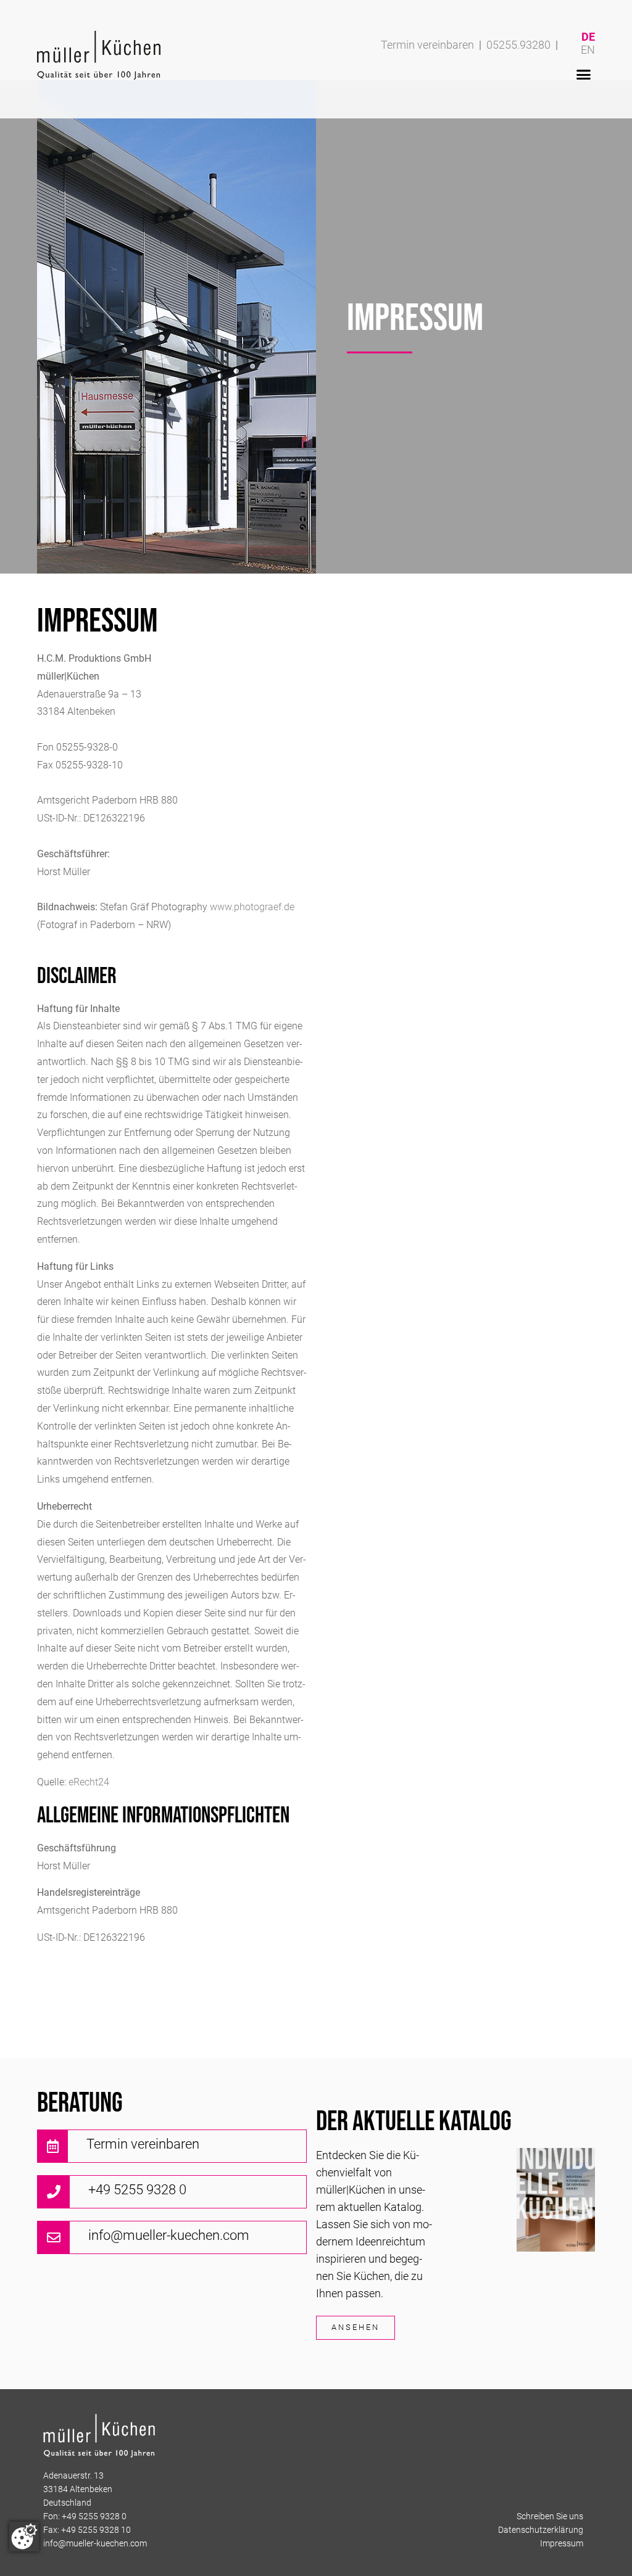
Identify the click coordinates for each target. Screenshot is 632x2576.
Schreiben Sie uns (550, 2517)
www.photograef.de (252, 908)
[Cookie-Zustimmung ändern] (24, 2537)
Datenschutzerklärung (541, 2531)
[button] (583, 75)
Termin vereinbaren (427, 46)
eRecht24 (89, 1783)
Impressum (562, 2544)
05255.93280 (518, 46)
